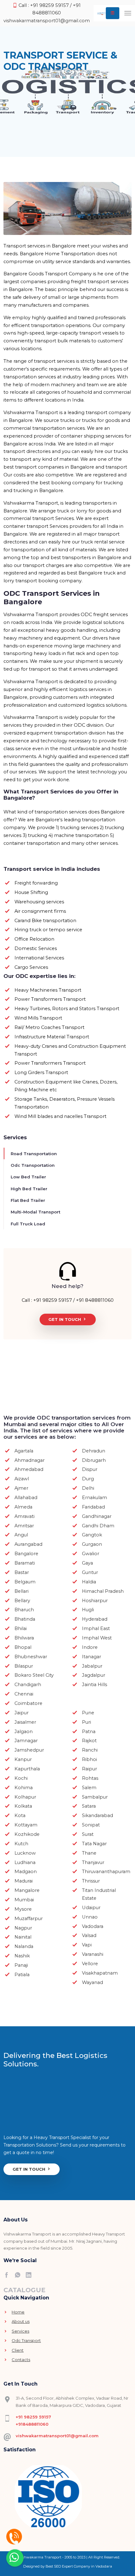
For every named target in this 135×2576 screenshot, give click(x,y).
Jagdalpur (94, 1675)
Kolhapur (25, 1797)
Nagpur (23, 1928)
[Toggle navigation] (128, 13)
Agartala (24, 1451)
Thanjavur (93, 1862)
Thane (89, 1853)
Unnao (90, 1917)
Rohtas (90, 1778)
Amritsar (24, 1526)
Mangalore (27, 1890)
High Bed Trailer (29, 1189)
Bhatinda (25, 1619)
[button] (113, 13)
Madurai (24, 1881)
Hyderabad (95, 1619)
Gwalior (91, 1554)
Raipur (89, 1769)
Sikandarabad (97, 1815)
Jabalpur (92, 1666)
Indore (90, 1647)
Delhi (88, 1488)
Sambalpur (95, 1797)
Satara (89, 1806)
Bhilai (21, 1628)
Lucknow (25, 1853)
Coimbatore (28, 1703)
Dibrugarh (94, 1460)
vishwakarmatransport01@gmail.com (47, 21)
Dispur (90, 1469)
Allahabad (26, 1498)
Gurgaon (92, 1544)
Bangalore (26, 1554)
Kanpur (23, 1759)
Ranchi (90, 1750)
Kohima (24, 1788)
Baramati (25, 1563)
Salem (89, 1788)
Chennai (24, 1694)
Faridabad (93, 1507)
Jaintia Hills (94, 1685)
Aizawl (22, 1479)
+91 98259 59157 (33, 2417)
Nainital (23, 1937)
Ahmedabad (29, 1469)
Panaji (21, 1965)
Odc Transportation (33, 1165)
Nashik (22, 1956)
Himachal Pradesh (103, 1591)
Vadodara (93, 1926)
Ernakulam (94, 1498)
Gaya (87, 1563)
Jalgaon (24, 1732)
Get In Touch (65, 1319)
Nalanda (24, 1946)
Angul (21, 1535)
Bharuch (24, 1610)
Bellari (22, 1591)
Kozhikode (27, 1834)
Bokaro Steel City (34, 1675)
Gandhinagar (97, 1516)
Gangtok (92, 1535)
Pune (88, 1713)
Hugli (88, 1610)
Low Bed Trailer (28, 1177)
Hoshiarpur (95, 1601)
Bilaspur (24, 1666)
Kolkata (23, 1806)
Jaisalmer (25, 1722)
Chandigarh (28, 1685)
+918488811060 (32, 2424)
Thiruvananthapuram (106, 1872)
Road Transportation (34, 1154)
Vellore (90, 1964)
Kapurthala (27, 1769)
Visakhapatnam (100, 1973)
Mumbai (24, 1900)
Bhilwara (24, 1638)
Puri (86, 1722)
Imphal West (97, 1638)
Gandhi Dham (98, 1526)
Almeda (23, 1507)
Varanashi (93, 1954)
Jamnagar (26, 1741)
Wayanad (92, 1982)
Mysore (23, 1909)
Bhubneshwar (31, 1657)
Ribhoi (89, 1759)
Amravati (24, 1516)
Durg (88, 1479)
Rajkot (89, 1741)
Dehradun (94, 1451)
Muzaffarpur (29, 1919)
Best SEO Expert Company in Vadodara (79, 2566)
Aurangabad (28, 1544)
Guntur (90, 1572)
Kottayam (26, 1825)
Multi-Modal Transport (35, 1212)
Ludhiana (25, 1862)
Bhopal (23, 1647)
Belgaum (25, 1582)
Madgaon (26, 1872)
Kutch (21, 1844)
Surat (88, 1834)
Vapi (87, 1945)
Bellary (22, 1601)
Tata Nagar (94, 1844)
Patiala (22, 1975)
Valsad (89, 1935)
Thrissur (91, 1881)
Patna (89, 1732)
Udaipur (91, 1908)
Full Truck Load (28, 1224)
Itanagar (92, 1657)
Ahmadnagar (30, 1460)
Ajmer (21, 1488)
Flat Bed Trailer (28, 1200)
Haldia (89, 1582)
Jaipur (22, 1713)
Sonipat (91, 1825)
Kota (20, 1815)
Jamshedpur (29, 1750)
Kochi (21, 1778)
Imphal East (96, 1628)
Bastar (22, 1572)
